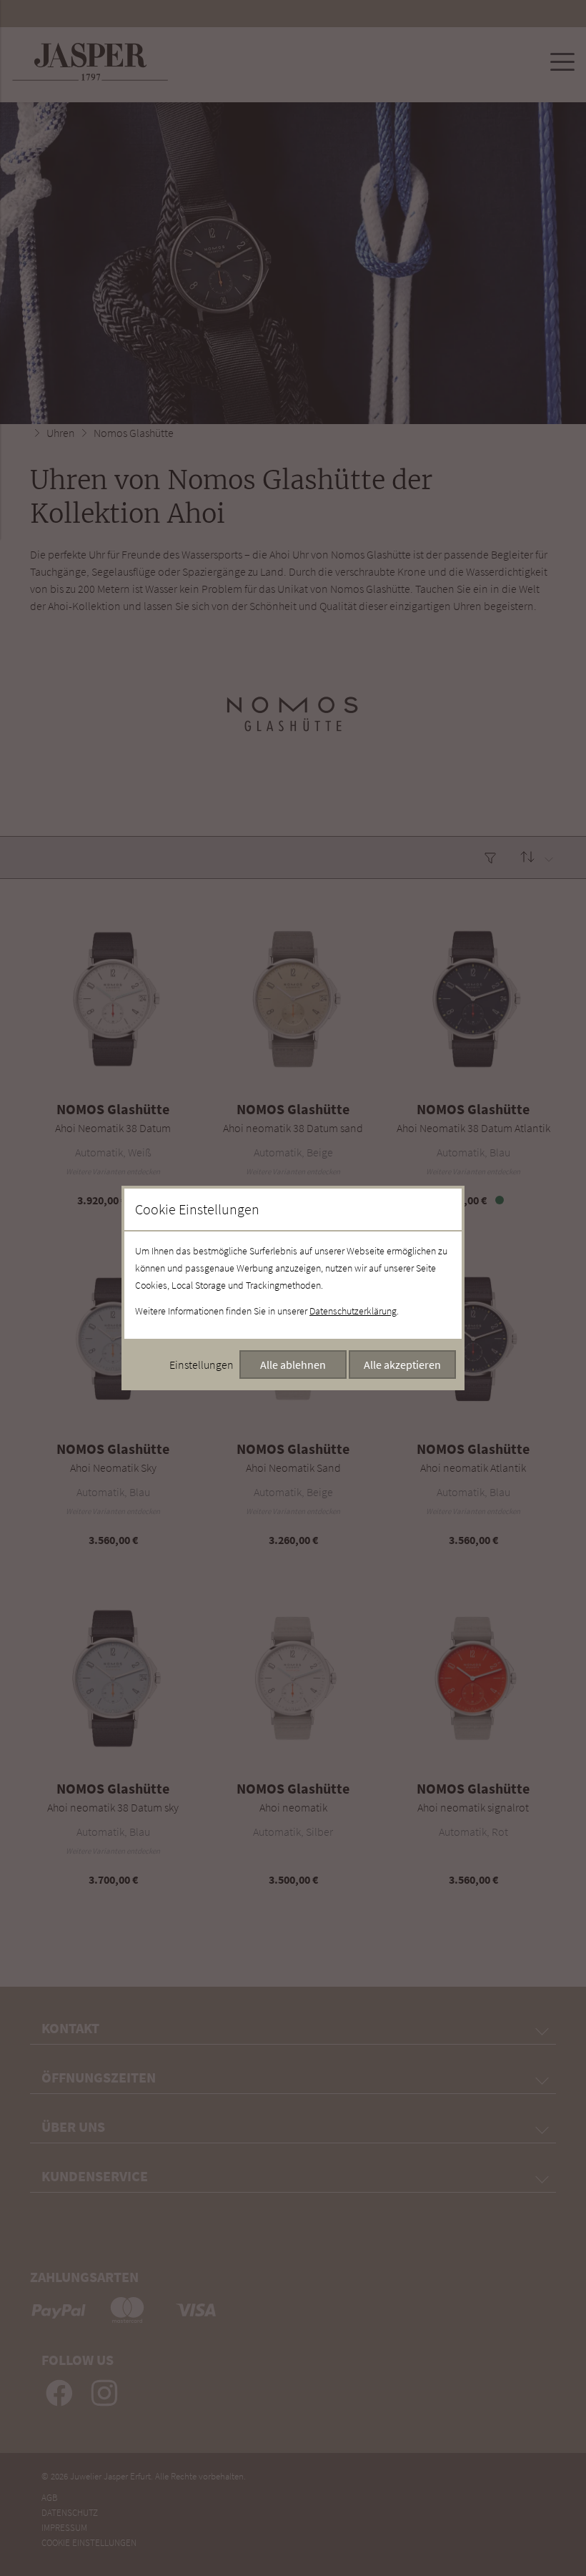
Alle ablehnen (293, 1365)
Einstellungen (202, 1365)
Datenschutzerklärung (353, 1311)
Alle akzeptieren (402, 1365)
